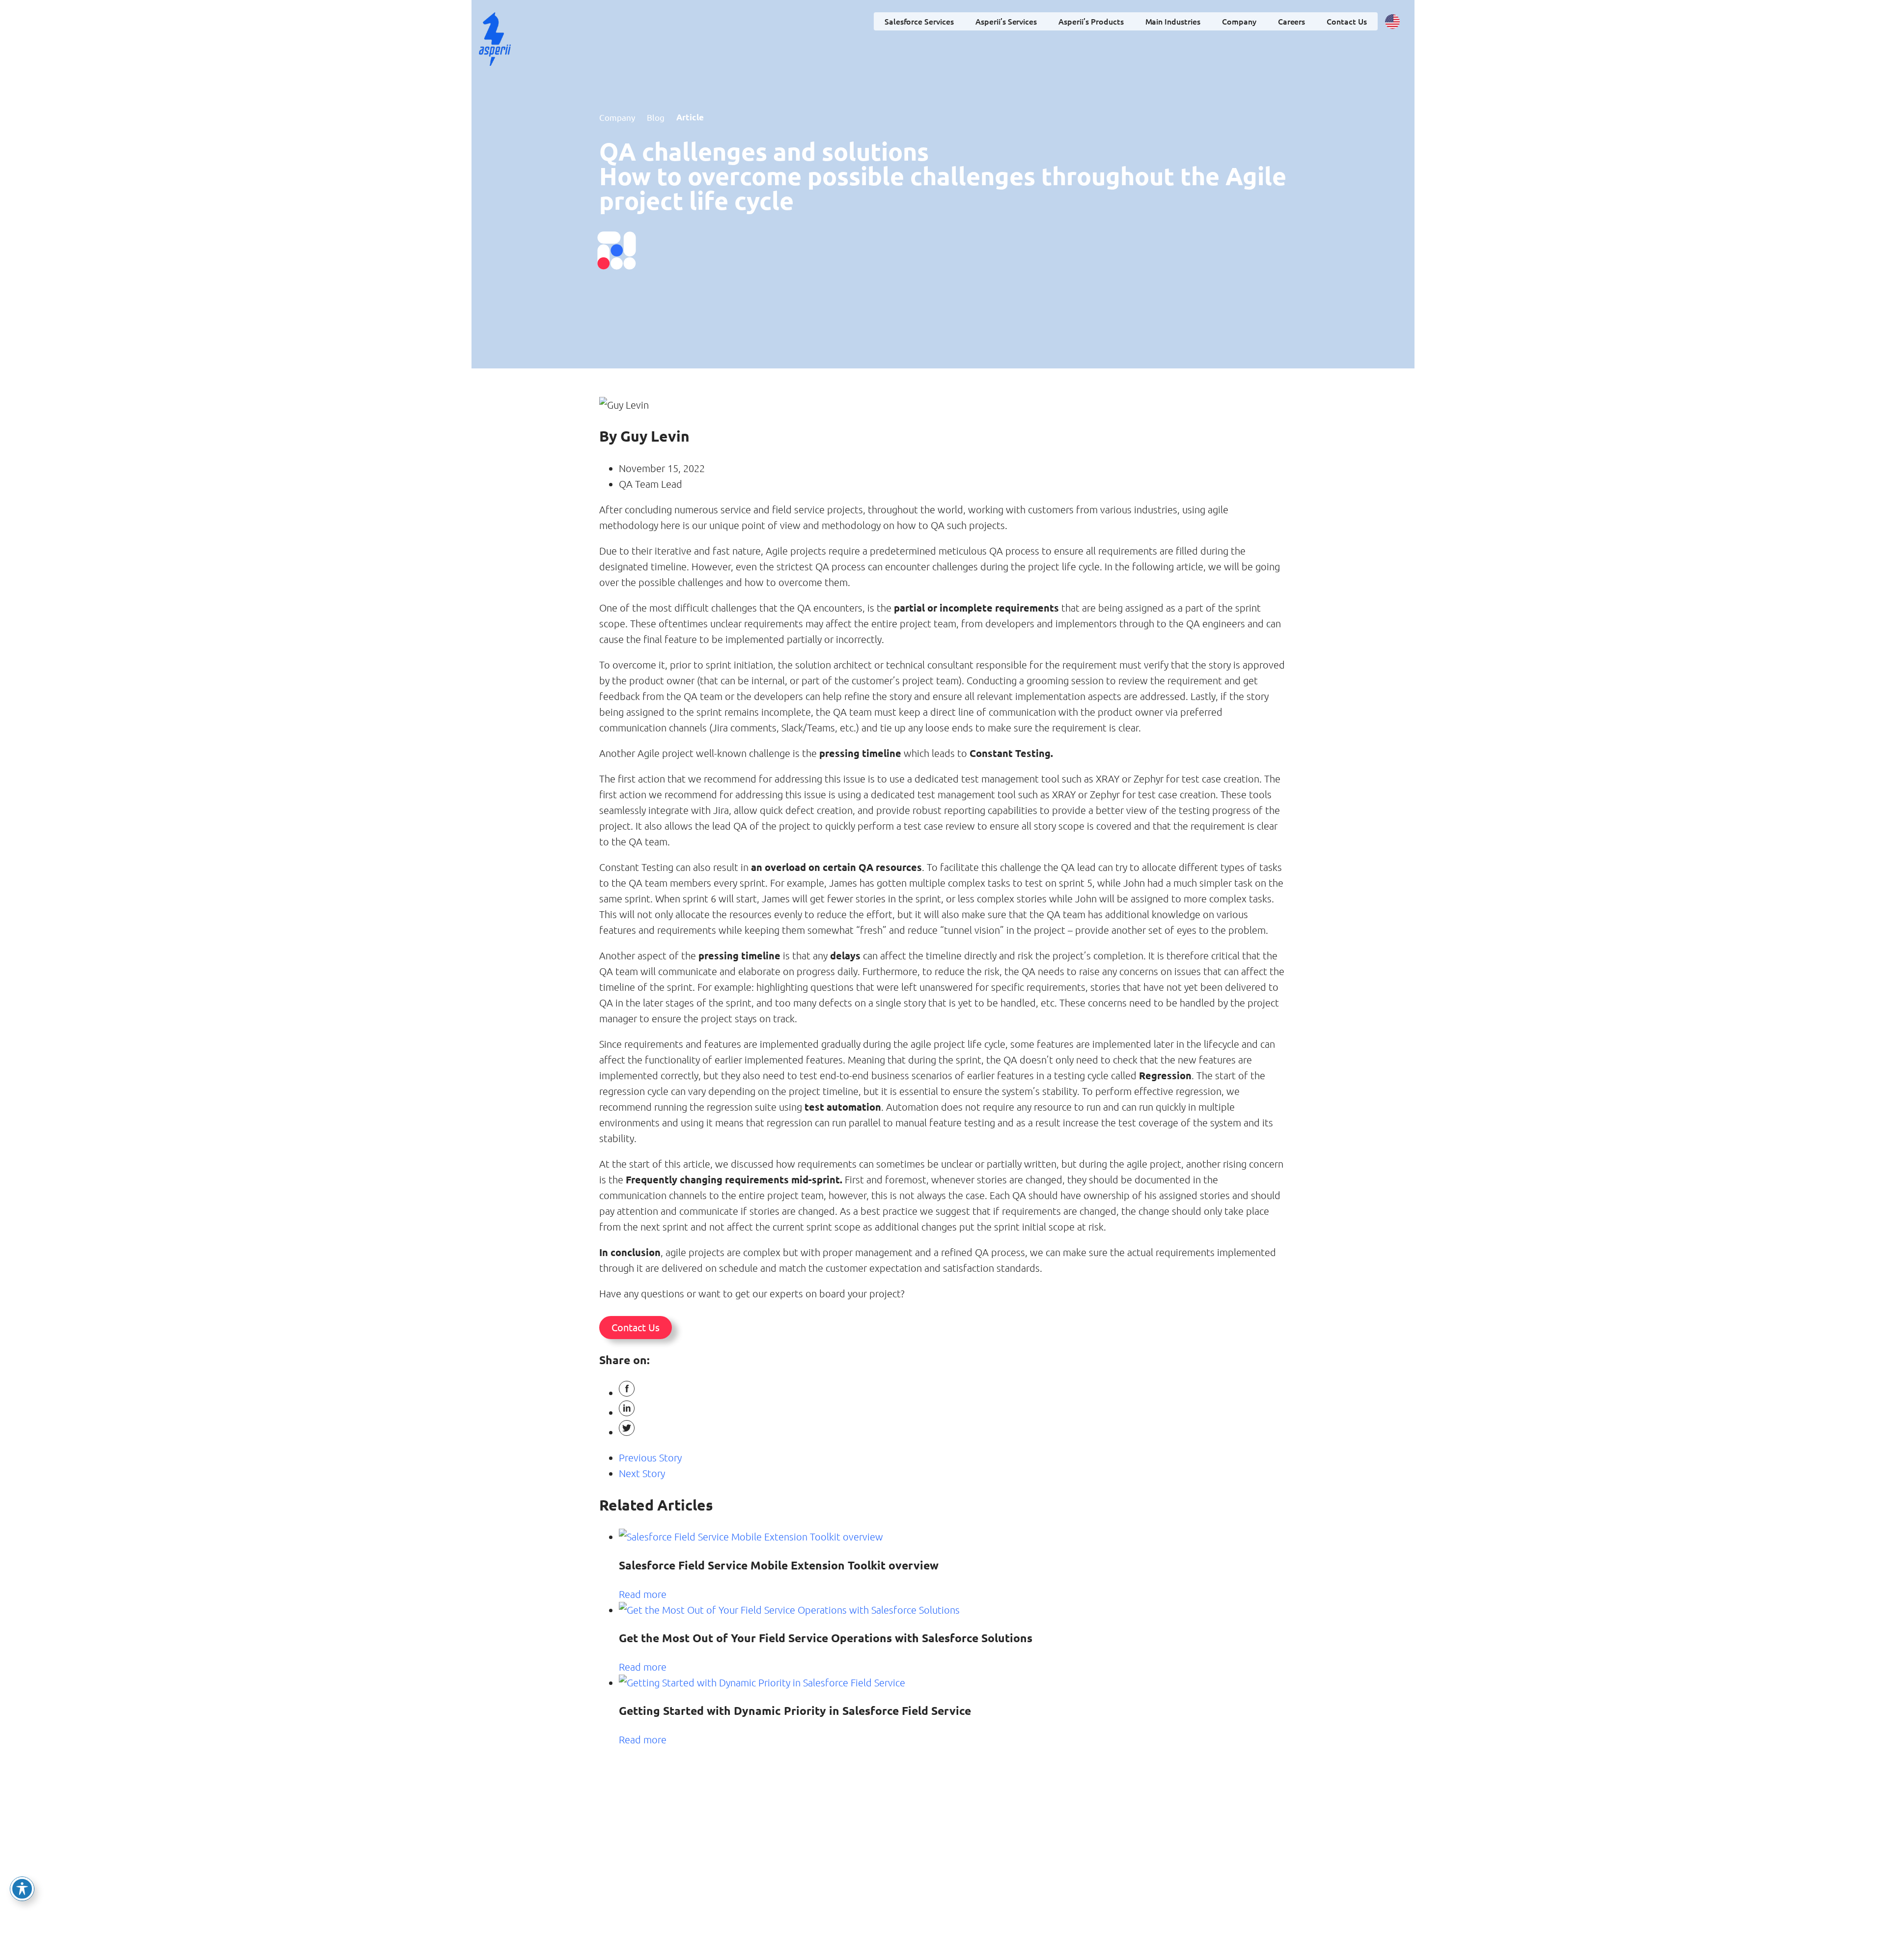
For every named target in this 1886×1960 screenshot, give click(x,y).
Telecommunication (981, 1846)
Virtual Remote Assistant (804, 1903)
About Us (1058, 1846)
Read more (643, 1594)
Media (961, 1859)
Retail (960, 1873)
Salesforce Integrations (801, 1917)
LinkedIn (13, 922)
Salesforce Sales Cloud (800, 1890)
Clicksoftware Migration (894, 1850)
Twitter (13, 841)
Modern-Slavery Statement (1068, 1913)
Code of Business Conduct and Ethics (1072, 1890)
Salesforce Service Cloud (803, 1863)
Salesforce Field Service (801, 1850)
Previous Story (650, 1457)
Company (1063, 1831)
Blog (656, 117)
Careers (1292, 21)
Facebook (13, 963)
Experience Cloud (793, 1876)
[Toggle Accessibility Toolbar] (22, 1889)
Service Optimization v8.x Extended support (896, 1868)
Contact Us (1347, 21)
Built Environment (979, 1900)
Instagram (13, 880)
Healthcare (968, 1886)
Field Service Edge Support (886, 1890)
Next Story (642, 1473)
